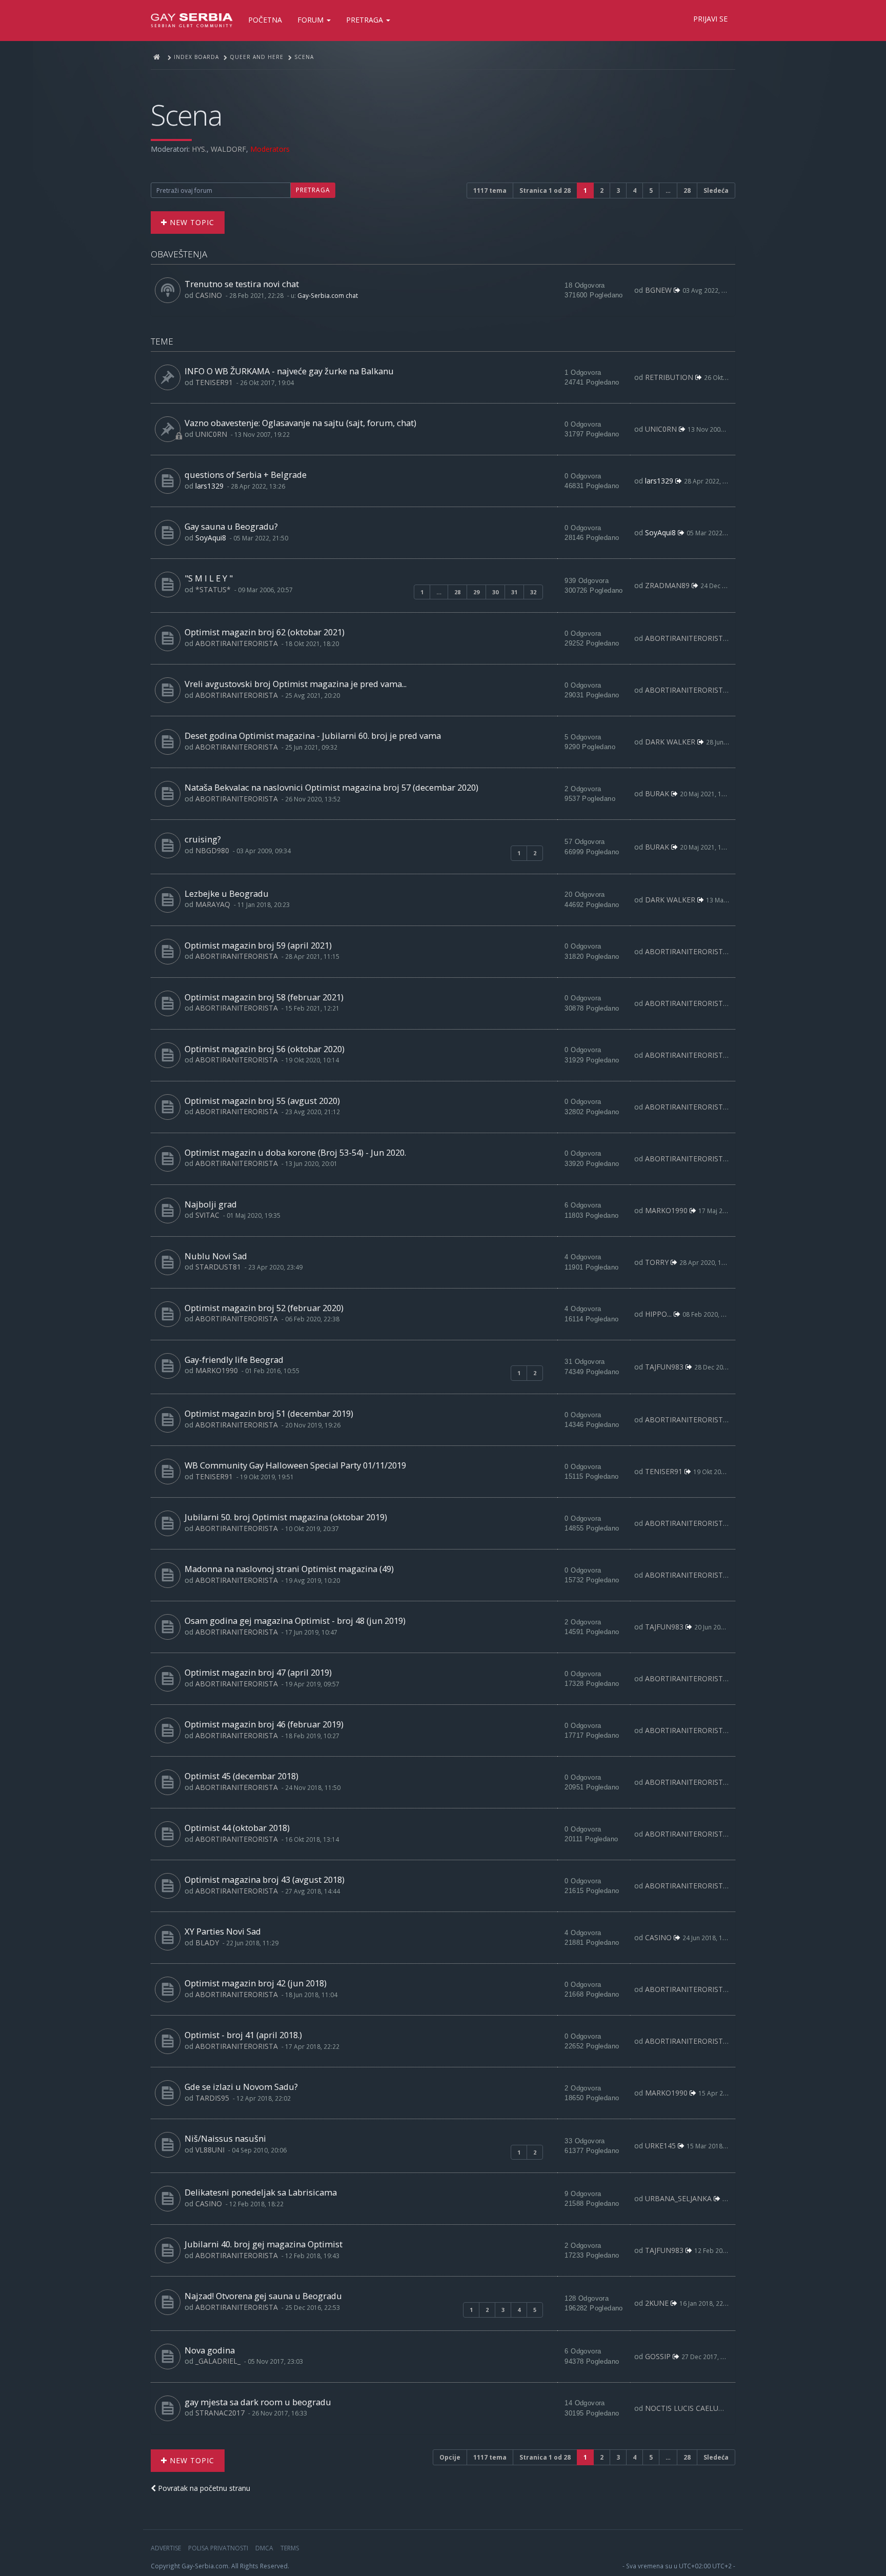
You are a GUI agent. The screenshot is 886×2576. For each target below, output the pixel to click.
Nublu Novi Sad (216, 1256)
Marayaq (213, 904)
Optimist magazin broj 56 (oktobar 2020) (265, 1049)
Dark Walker (670, 742)
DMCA (264, 2548)
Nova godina (210, 2350)
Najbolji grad (211, 1204)
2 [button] (602, 190)
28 (457, 592)
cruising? (203, 839)
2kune (657, 2303)
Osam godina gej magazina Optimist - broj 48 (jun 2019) (295, 1621)
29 (476, 592)
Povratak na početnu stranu (203, 2488)
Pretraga (366, 20)
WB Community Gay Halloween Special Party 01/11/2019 (295, 1465)
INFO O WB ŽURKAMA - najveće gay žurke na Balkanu (289, 371)
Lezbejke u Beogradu (227, 893)
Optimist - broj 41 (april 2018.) (243, 2035)
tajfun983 (664, 1367)
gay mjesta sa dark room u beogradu (258, 2402)
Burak (657, 793)
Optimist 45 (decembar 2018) (241, 1776)
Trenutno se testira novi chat (242, 284)
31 (514, 592)
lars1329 (209, 486)
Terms (290, 2548)
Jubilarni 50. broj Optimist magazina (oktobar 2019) (286, 1517)
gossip (658, 2356)
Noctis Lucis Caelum (685, 2408)
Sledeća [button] (716, 190)
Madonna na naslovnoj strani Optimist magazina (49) (289, 1569)
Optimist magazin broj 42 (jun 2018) (256, 1983)
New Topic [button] (191, 222)
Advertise (166, 2548)
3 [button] (618, 190)
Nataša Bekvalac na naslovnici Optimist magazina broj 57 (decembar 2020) (331, 787)
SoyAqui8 (211, 538)
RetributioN (669, 377)
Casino (209, 295)
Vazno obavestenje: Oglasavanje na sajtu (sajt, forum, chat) (300, 423)
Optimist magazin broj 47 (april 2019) (258, 1672)
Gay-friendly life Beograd (234, 1360)
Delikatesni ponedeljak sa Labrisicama (261, 2192)
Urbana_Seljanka (678, 2198)
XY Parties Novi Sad (223, 1931)
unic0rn (211, 434)
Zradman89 (667, 585)
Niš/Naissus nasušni (225, 2138)
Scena (186, 115)
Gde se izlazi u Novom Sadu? (241, 2087)
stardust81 (218, 1267)
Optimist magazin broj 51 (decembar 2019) (269, 1413)
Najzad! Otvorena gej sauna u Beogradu (263, 2296)
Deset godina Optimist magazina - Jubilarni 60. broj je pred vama (313, 736)
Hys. (199, 149)
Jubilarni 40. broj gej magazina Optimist (264, 2244)
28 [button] (687, 190)
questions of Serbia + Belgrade (246, 475)
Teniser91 (214, 382)
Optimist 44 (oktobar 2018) (237, 1828)
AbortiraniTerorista (237, 643)
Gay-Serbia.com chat (328, 295)
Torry (657, 1262)
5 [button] (651, 190)
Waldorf (228, 149)
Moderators (270, 149)
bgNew (658, 290)
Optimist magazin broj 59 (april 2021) (258, 945)
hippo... (658, 1314)
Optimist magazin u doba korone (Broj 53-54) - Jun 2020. (295, 1152)
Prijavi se (710, 19)
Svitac (207, 1215)
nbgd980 (212, 850)
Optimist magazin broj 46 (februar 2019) (264, 1724)
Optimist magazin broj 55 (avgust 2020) (262, 1101)
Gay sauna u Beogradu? (231, 526)
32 (533, 592)
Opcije (450, 2457)
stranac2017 (220, 2413)
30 (495, 592)
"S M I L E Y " (209, 578)
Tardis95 (212, 2098)
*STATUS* (213, 589)
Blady (207, 1943)
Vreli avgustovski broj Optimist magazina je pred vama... (296, 684)
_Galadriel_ (218, 2361)
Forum (311, 20)
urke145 (660, 2146)
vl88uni (210, 2150)
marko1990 (666, 1210)
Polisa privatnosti (218, 2548)
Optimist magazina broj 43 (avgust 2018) (265, 1879)
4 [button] (635, 190)
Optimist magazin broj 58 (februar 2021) (264, 997)
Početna (265, 20)
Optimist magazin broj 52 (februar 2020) (264, 1308)
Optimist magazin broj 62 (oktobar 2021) (265, 632)
